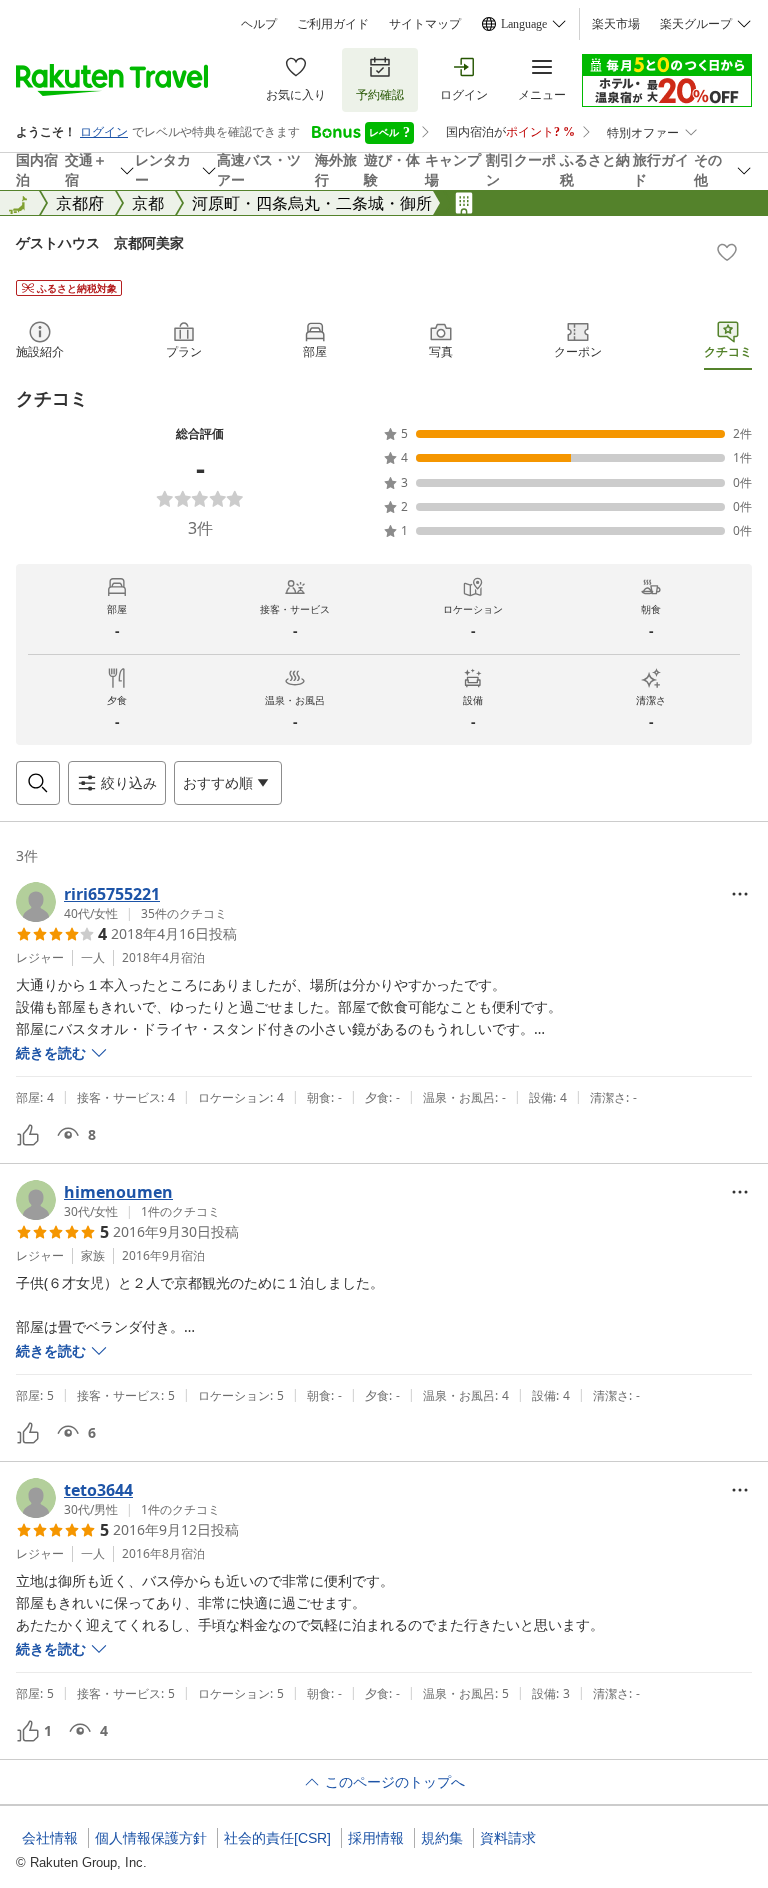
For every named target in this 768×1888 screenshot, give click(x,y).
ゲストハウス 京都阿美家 (100, 242)
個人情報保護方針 (151, 1838)
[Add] (727, 252)
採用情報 (376, 1838)
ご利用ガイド (333, 24)
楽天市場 (616, 24)
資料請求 (508, 1838)
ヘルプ (259, 24)
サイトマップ (425, 24)
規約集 (442, 1838)
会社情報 (50, 1838)
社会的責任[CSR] (277, 1838)
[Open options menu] (740, 894)
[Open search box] (38, 783)
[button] (121, 902)
